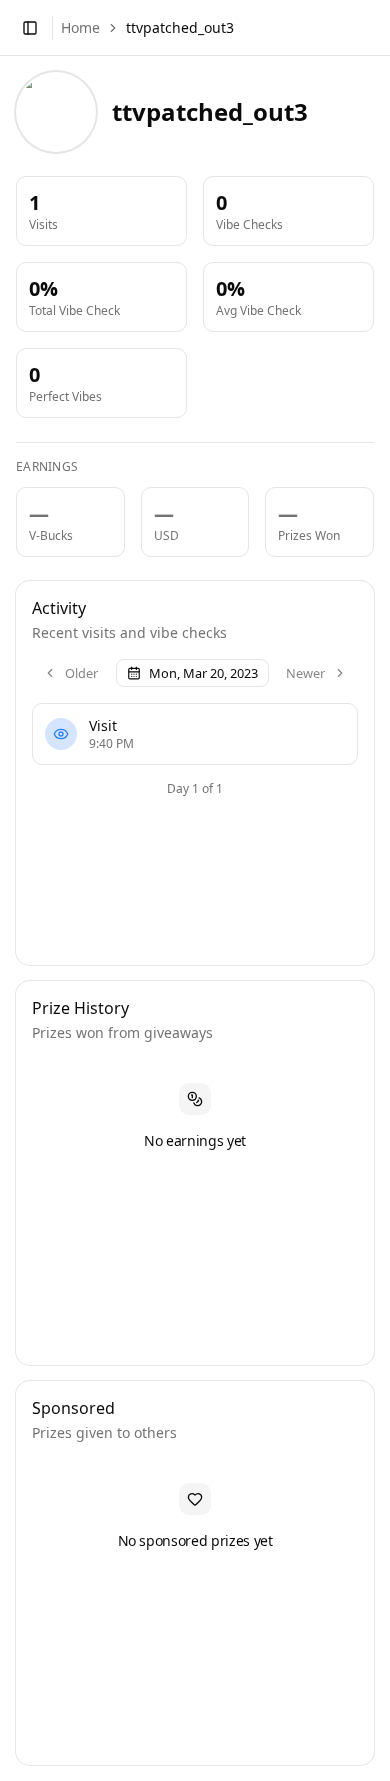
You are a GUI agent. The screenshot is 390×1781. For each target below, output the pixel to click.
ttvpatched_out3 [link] (180, 27)
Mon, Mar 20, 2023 (203, 673)
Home (80, 27)
